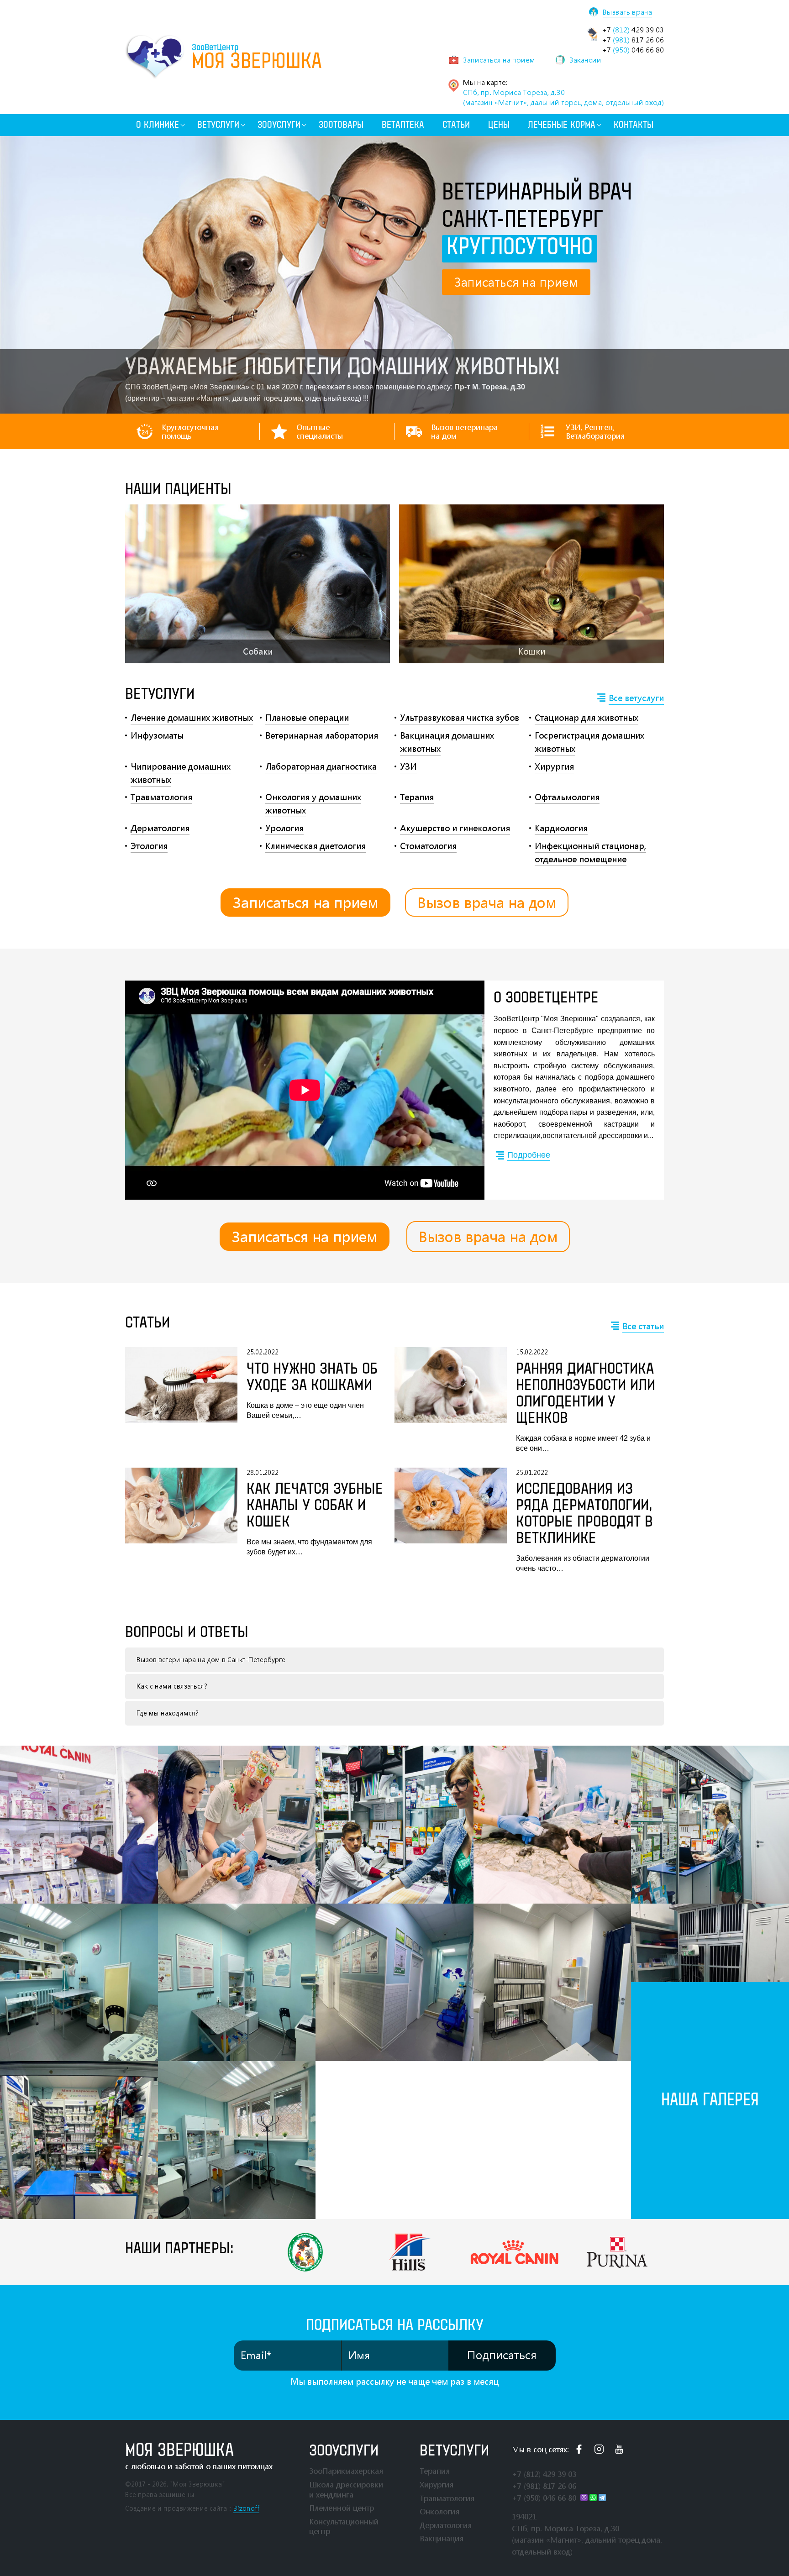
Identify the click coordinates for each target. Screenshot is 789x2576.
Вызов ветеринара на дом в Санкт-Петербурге (211, 1660)
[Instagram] (599, 2449)
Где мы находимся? (168, 1713)
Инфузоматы (157, 735)
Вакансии (585, 60)
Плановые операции (307, 718)
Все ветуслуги (636, 698)
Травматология (161, 797)
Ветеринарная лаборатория (322, 735)
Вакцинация (442, 2538)
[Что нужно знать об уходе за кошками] (181, 1385)
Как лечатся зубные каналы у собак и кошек (315, 1506)
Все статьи (643, 1326)
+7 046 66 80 (633, 50)
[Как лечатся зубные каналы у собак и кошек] (181, 1513)
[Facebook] (579, 2449)
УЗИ (408, 766)
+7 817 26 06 (633, 40)
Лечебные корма (562, 125)
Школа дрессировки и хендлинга (346, 2489)
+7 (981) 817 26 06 (544, 2486)
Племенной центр (342, 2508)
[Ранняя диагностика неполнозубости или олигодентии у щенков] (451, 1400)
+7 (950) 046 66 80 (544, 2498)
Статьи (456, 125)
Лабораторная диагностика (321, 766)
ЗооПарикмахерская (346, 2471)
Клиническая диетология (316, 846)
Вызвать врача (627, 12)
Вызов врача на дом (487, 902)
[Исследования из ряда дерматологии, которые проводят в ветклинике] (451, 1521)
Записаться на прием (305, 902)
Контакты (634, 125)
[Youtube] (619, 2449)
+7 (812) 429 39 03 (544, 2474)
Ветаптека (403, 125)
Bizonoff (246, 2508)
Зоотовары (341, 125)
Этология (149, 846)
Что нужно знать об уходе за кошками (312, 1377)
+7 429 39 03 (633, 30)
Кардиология (561, 828)
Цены (499, 125)
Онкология (439, 2511)
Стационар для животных (586, 718)
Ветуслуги (218, 125)
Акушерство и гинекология (455, 828)
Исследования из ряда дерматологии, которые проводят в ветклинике (584, 1514)
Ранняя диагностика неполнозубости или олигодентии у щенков (586, 1394)
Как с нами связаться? (172, 1686)
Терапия (417, 797)
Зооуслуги (279, 125)
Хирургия (554, 766)
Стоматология (428, 846)
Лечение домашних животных (192, 718)
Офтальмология (567, 797)
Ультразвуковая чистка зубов (460, 718)
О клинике (158, 125)
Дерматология (160, 828)
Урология (284, 828)
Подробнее (529, 1155)
